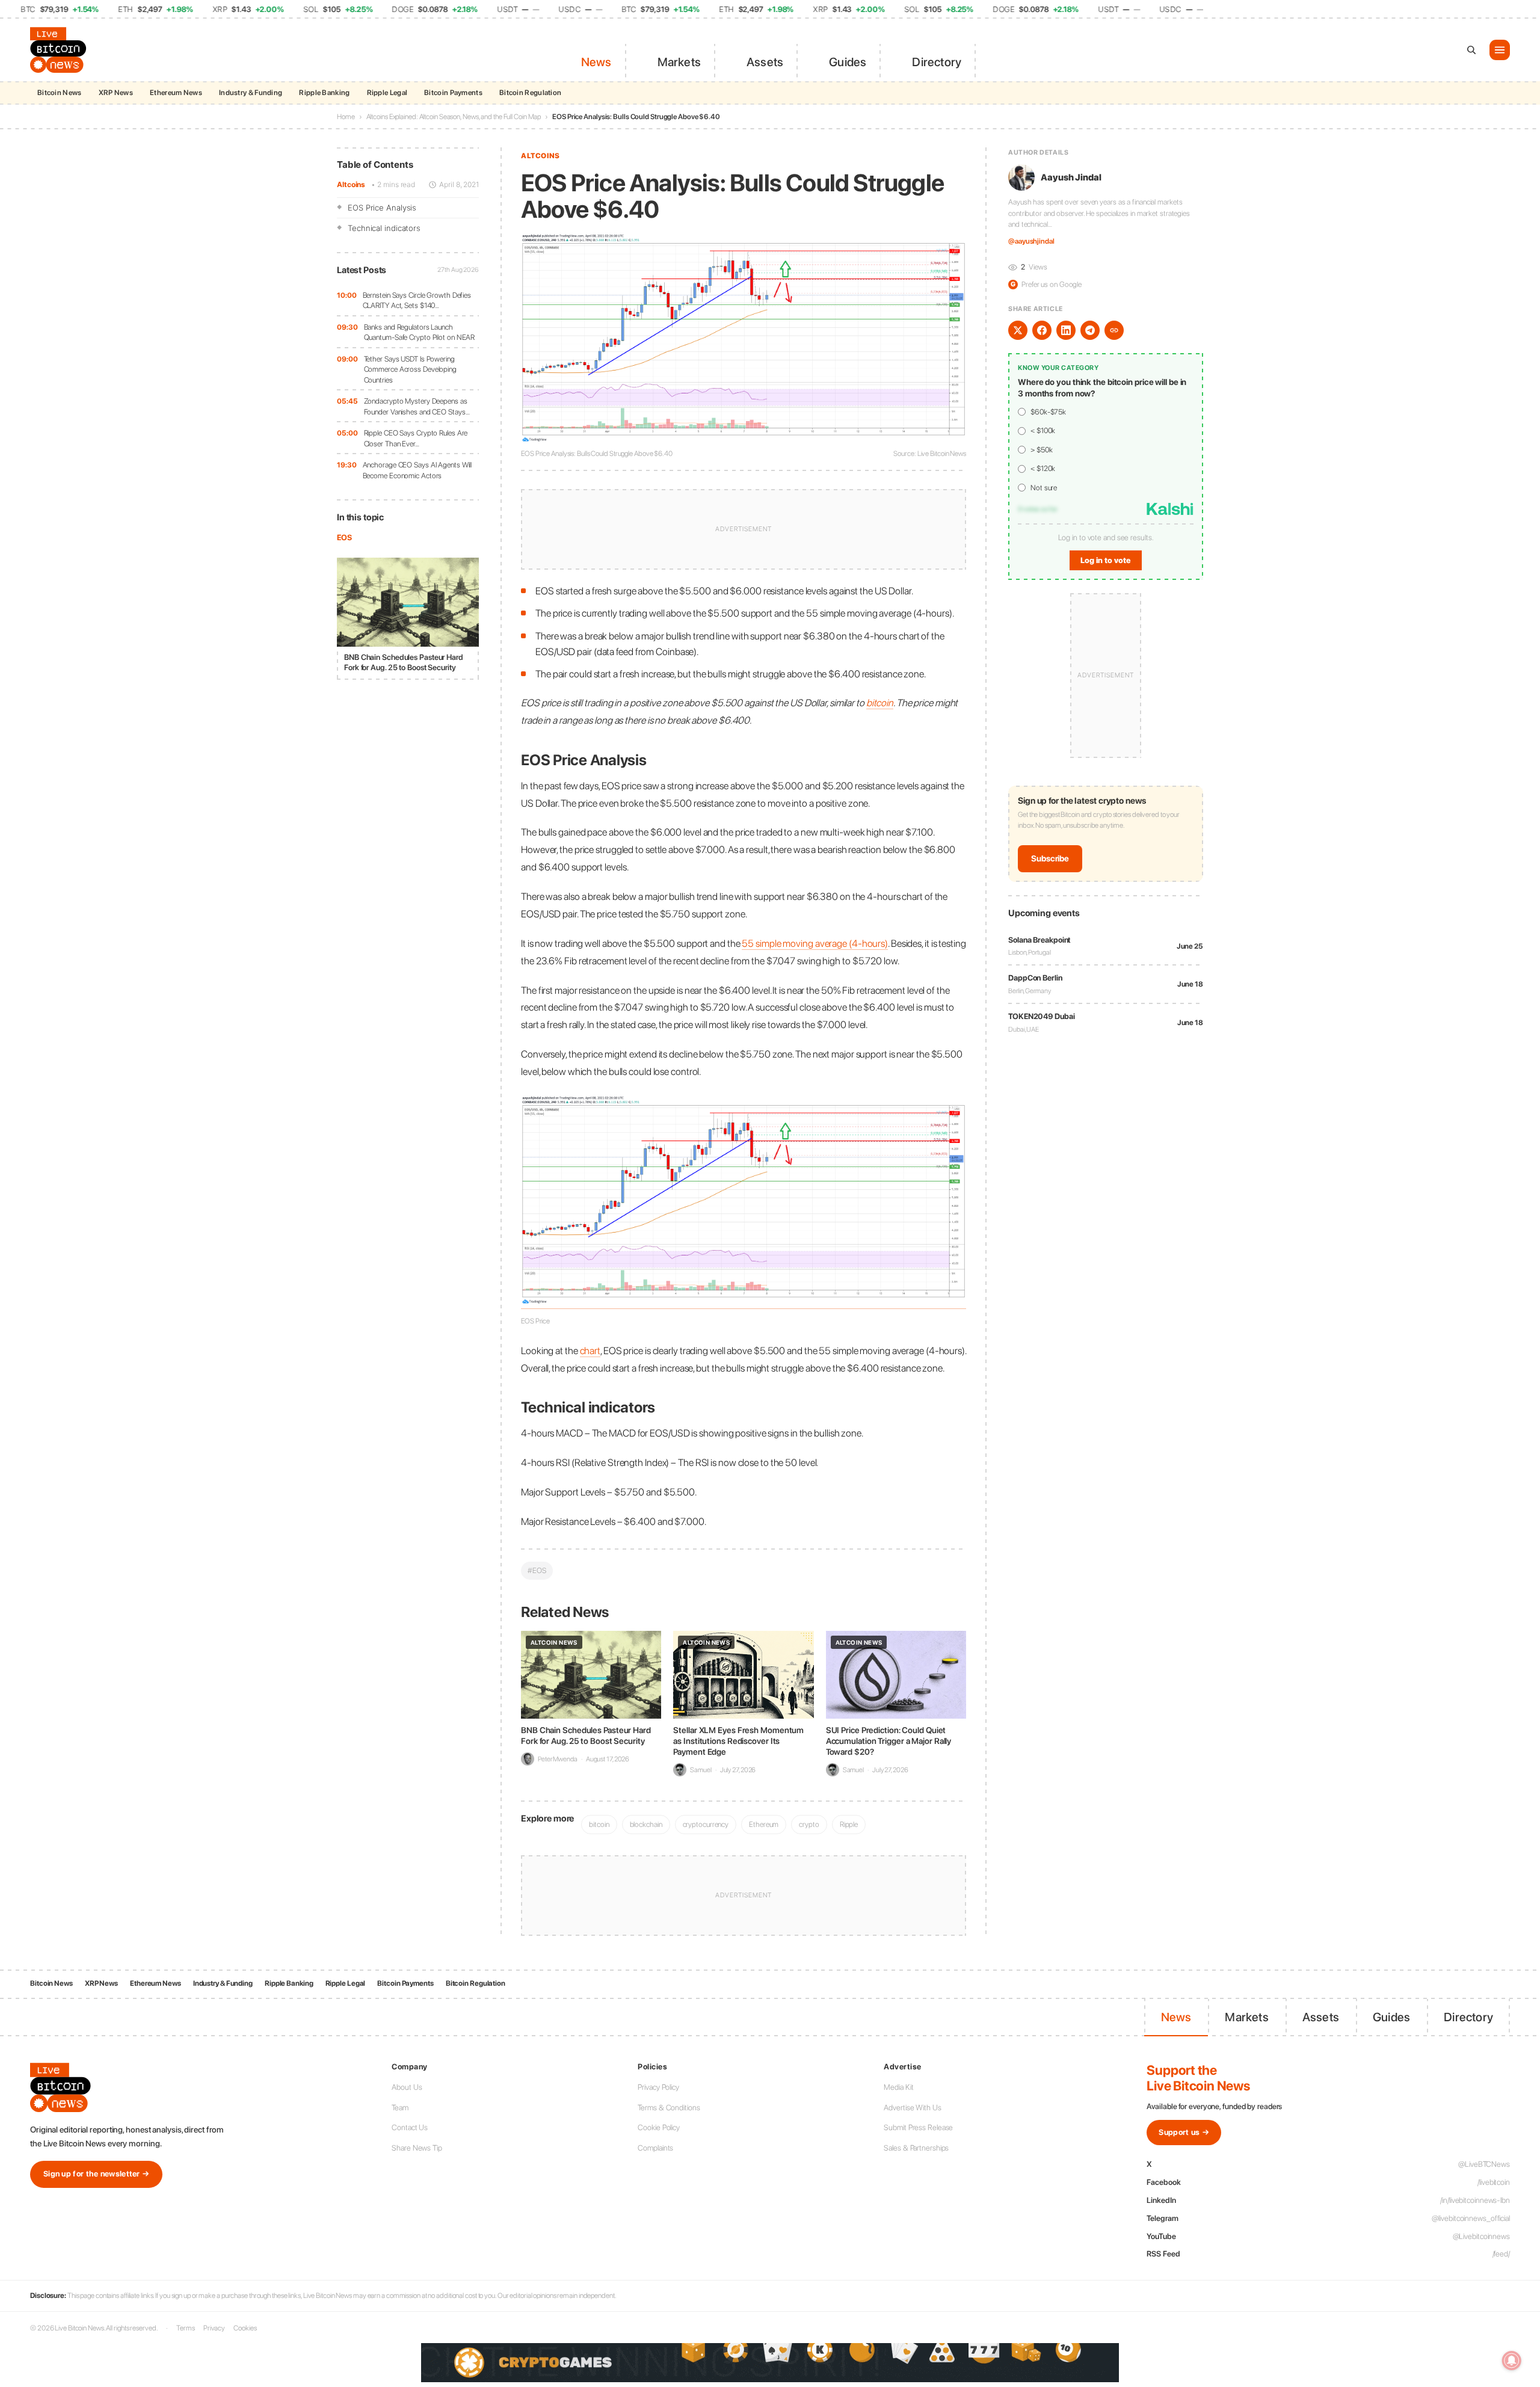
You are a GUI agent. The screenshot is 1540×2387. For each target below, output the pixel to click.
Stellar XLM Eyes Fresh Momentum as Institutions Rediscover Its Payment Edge (738, 1741)
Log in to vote (1106, 560)
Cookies (245, 2328)
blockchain (646, 1824)
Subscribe (1050, 858)
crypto (809, 1824)
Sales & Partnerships (916, 2148)
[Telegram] (1090, 330)
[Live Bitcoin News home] (60, 50)
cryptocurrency (706, 1824)
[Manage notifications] (1512, 2361)
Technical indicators (384, 228)
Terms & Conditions (669, 2108)
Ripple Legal (387, 93)
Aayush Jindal (1071, 177)
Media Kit (898, 2087)
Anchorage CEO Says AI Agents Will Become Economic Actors (417, 470)
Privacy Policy (658, 2087)
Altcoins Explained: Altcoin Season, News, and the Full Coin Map (454, 117)
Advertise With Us (912, 2108)
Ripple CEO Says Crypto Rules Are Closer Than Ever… (416, 438)
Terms (186, 2328)
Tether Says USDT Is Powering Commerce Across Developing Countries (410, 369)
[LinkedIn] (1066, 330)
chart (590, 1351)
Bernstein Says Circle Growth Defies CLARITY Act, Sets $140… (417, 300)
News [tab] (596, 62)
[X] (1018, 330)
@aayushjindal (1031, 241)
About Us (407, 2087)
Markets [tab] (679, 62)
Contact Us (410, 2127)
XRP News (116, 93)
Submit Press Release (918, 2127)
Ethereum (764, 1824)
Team (400, 2108)
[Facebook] (1042, 330)
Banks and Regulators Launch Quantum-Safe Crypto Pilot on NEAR (420, 332)
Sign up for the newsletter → (96, 2174)
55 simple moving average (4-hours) (815, 943)
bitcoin (880, 703)
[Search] (1471, 50)
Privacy (214, 2328)
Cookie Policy (659, 2127)
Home (346, 117)
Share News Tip (417, 2148)
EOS (344, 537)
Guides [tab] (848, 62)
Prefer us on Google (1046, 284)
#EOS (537, 1570)
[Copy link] (1114, 330)
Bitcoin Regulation (530, 93)
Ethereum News (176, 93)
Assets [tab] (765, 62)
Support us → (1184, 2132)
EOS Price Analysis (382, 208)
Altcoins (351, 184)
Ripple (849, 1824)
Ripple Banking (324, 93)
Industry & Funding (251, 93)
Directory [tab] (937, 62)
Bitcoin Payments (453, 93)
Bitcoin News (60, 93)
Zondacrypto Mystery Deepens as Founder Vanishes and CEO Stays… (417, 406)
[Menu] (1500, 50)
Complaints (655, 2148)
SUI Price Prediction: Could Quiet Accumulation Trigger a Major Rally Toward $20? (889, 1741)
